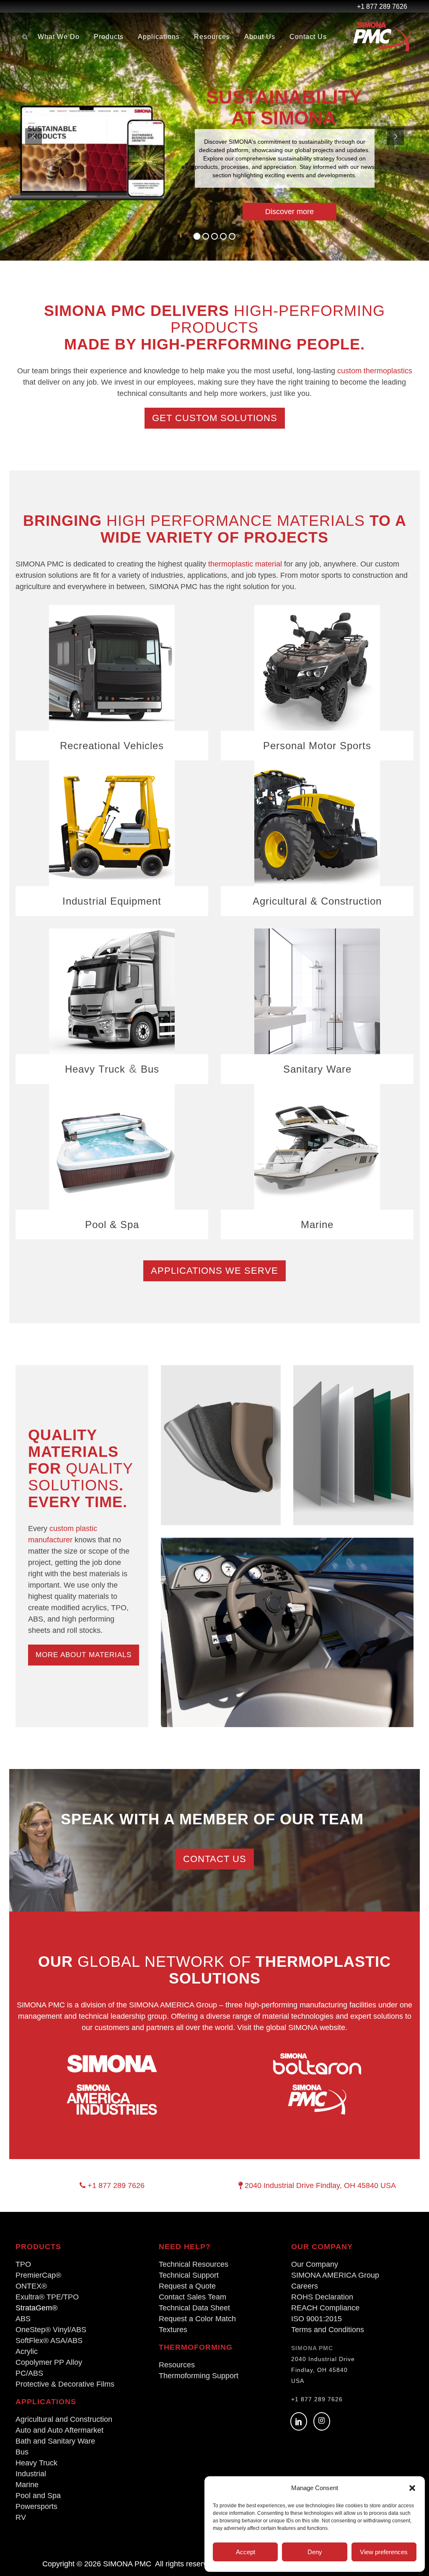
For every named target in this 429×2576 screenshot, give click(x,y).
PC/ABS (29, 2373)
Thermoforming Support (199, 2376)
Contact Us (215, 1859)
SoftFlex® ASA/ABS (49, 2341)
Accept (246, 2552)
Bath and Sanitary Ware (55, 2441)
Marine (317, 1225)
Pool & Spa (112, 1225)
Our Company (315, 2264)
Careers (305, 2286)
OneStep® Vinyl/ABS (51, 2330)
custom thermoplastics (375, 371)
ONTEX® (31, 2286)
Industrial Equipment (112, 901)
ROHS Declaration (322, 2297)
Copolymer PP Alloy (49, 2362)
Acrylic (27, 2351)
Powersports (36, 2506)
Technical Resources (194, 2264)
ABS (23, 2319)
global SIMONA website (306, 2028)
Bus (150, 1069)
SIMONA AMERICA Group (335, 2275)
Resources (177, 2365)
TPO (23, 2264)
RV (21, 2517)
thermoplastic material (245, 564)
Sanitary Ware (317, 1069)
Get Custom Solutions (215, 418)
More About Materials (84, 1655)
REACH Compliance (325, 2308)
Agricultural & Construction (317, 901)
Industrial (31, 2474)
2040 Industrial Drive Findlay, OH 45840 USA (319, 2185)
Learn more (212, 184)
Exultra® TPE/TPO (47, 2297)
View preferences (384, 2552)
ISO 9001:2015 (317, 2319)
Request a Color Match (197, 2319)
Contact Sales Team (193, 2297)
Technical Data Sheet (194, 2308)
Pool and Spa (38, 2496)
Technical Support (189, 2275)
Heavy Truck (95, 1069)
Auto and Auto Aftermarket (59, 2430)
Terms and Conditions (328, 2330)
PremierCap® (38, 2275)
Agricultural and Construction (64, 2419)
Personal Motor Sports (317, 746)
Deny (315, 2552)
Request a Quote (187, 2286)
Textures (173, 2330)
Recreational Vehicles (112, 746)
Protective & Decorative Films (65, 2384)
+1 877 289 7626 (115, 2185)
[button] (412, 2488)
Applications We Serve (214, 1271)
